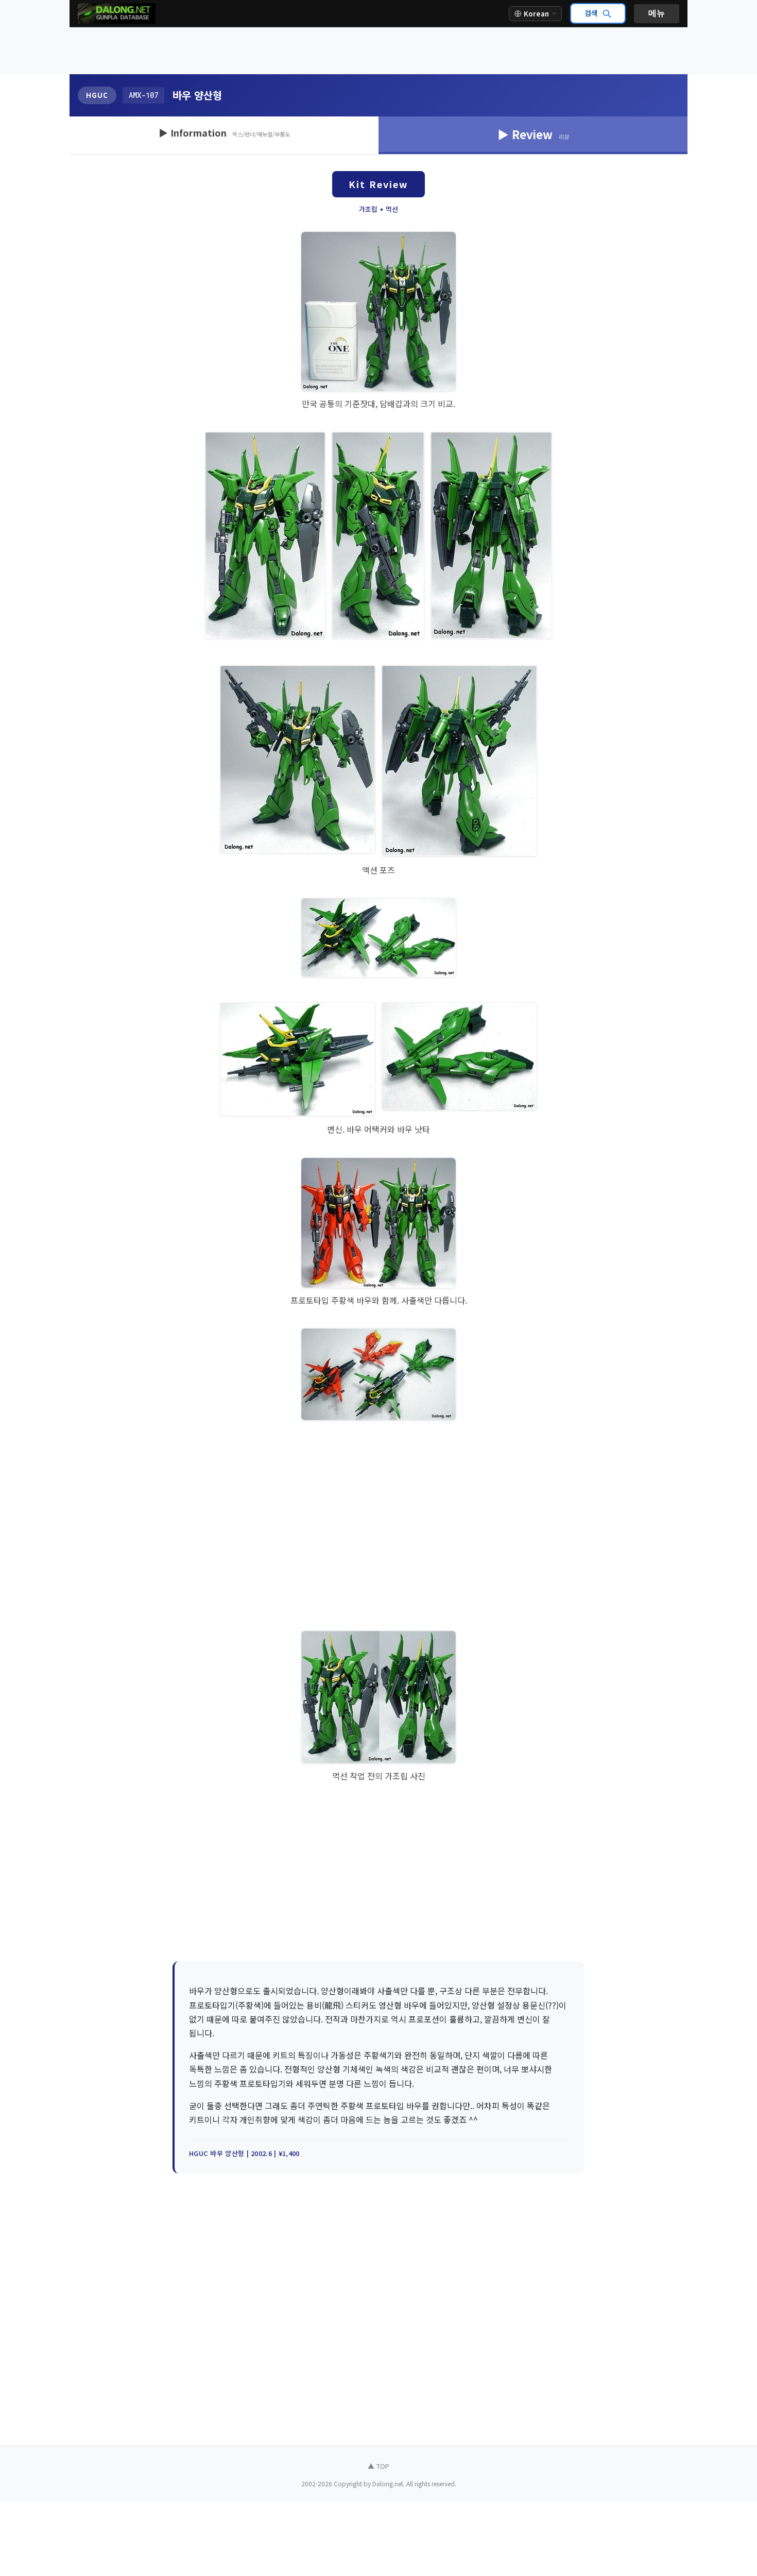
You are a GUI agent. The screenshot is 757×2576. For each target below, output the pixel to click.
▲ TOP (378, 2466)
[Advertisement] (378, 51)
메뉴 (657, 13)
